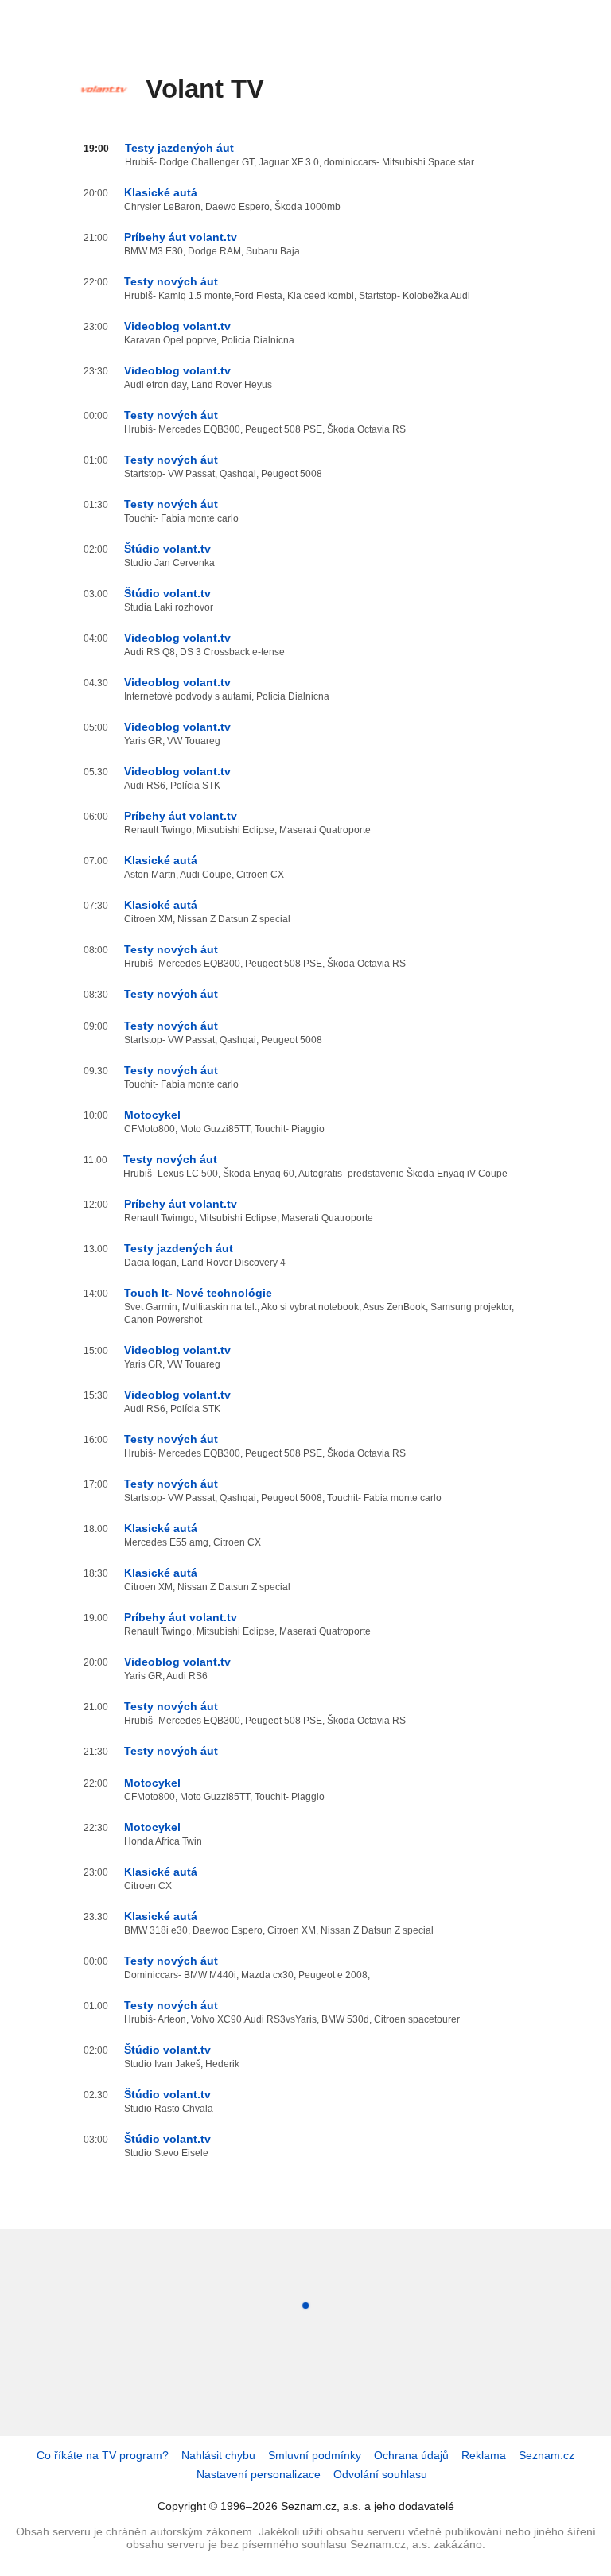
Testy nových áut (171, 281)
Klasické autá (161, 192)
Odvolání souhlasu (380, 2474)
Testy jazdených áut (179, 148)
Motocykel (152, 1115)
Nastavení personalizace (259, 2474)
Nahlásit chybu (218, 2455)
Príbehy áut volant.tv (181, 237)
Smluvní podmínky (315, 2455)
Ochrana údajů (411, 2455)
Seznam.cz (547, 2455)
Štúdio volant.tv (167, 549)
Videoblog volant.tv (177, 326)
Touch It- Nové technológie (198, 1293)
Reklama (484, 2455)
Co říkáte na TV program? (103, 2455)
